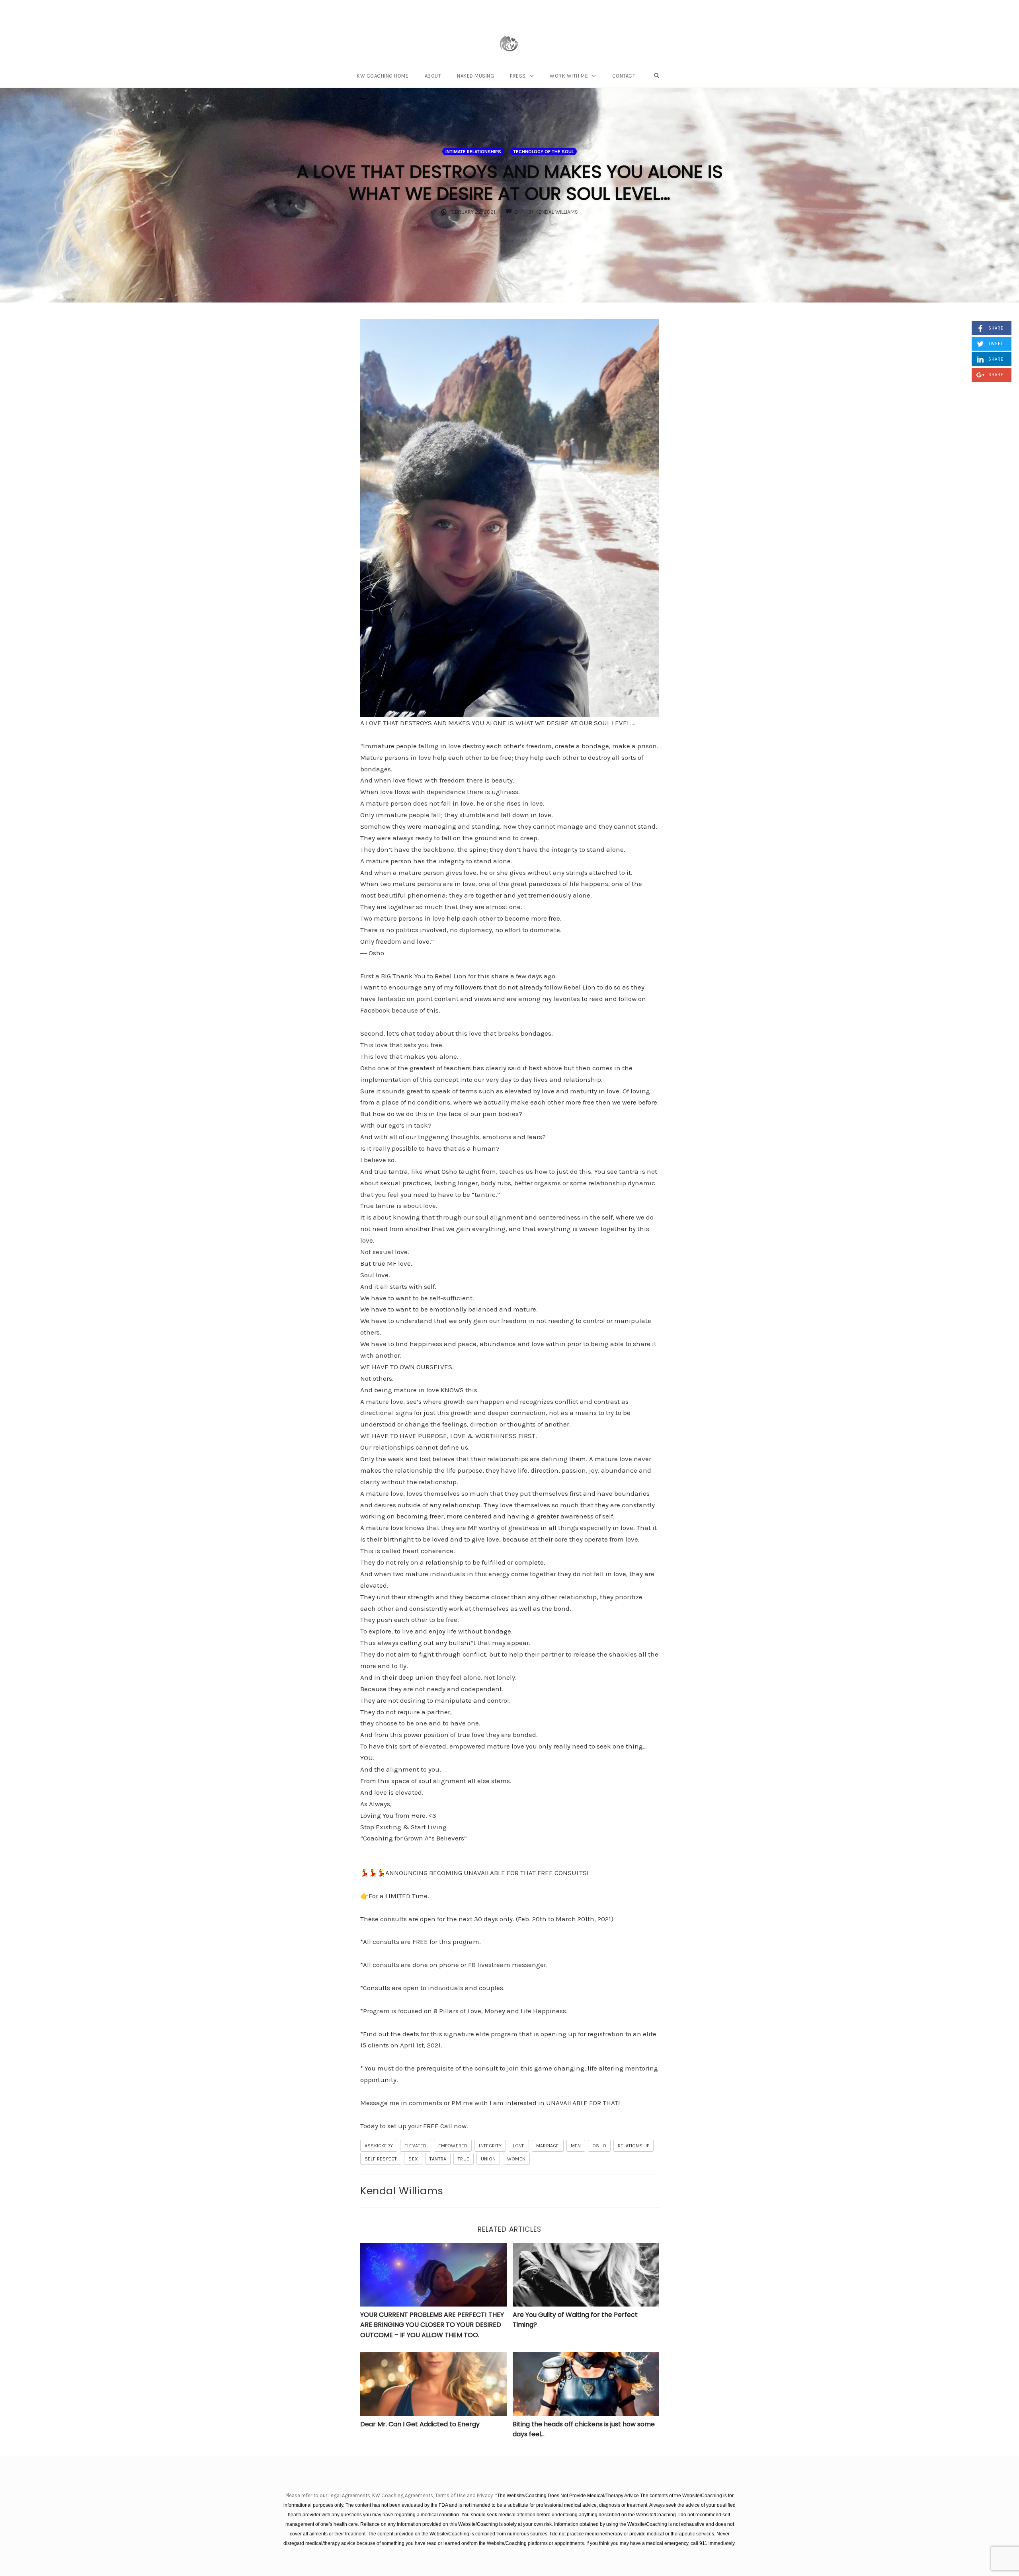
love (519, 2146)
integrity (490, 2146)
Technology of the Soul (543, 152)
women (516, 2159)
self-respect (381, 2159)
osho (599, 2146)
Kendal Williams (402, 2191)
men (576, 2146)
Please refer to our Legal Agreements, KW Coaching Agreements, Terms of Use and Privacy (390, 2495)
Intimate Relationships (473, 152)
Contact (624, 76)
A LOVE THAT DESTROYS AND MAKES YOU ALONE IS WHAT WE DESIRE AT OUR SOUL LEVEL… (510, 183)
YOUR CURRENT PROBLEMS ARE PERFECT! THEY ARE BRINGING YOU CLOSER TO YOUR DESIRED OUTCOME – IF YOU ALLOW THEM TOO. (432, 2325)
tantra (438, 2159)
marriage (548, 2146)
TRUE (464, 2159)
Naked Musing (475, 76)
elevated (416, 2146)
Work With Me (569, 76)
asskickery (379, 2146)
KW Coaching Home (383, 76)
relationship (633, 2146)
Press (518, 76)
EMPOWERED (453, 2146)
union (488, 2159)
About (433, 76)
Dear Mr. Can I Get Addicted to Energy (420, 2424)
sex (413, 2159)
